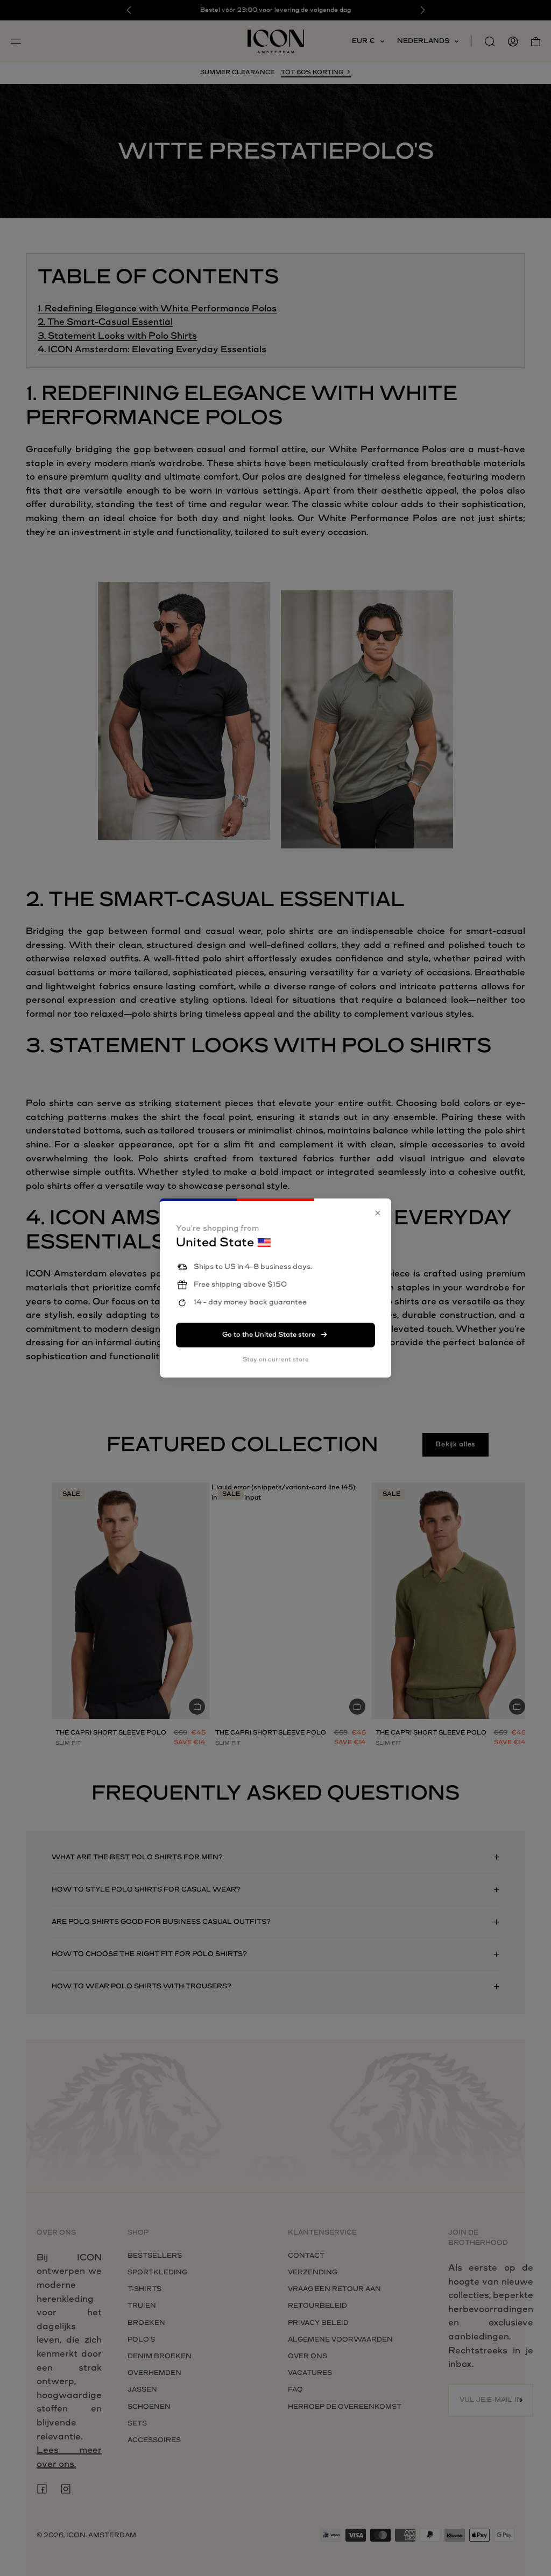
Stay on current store (276, 1360)
